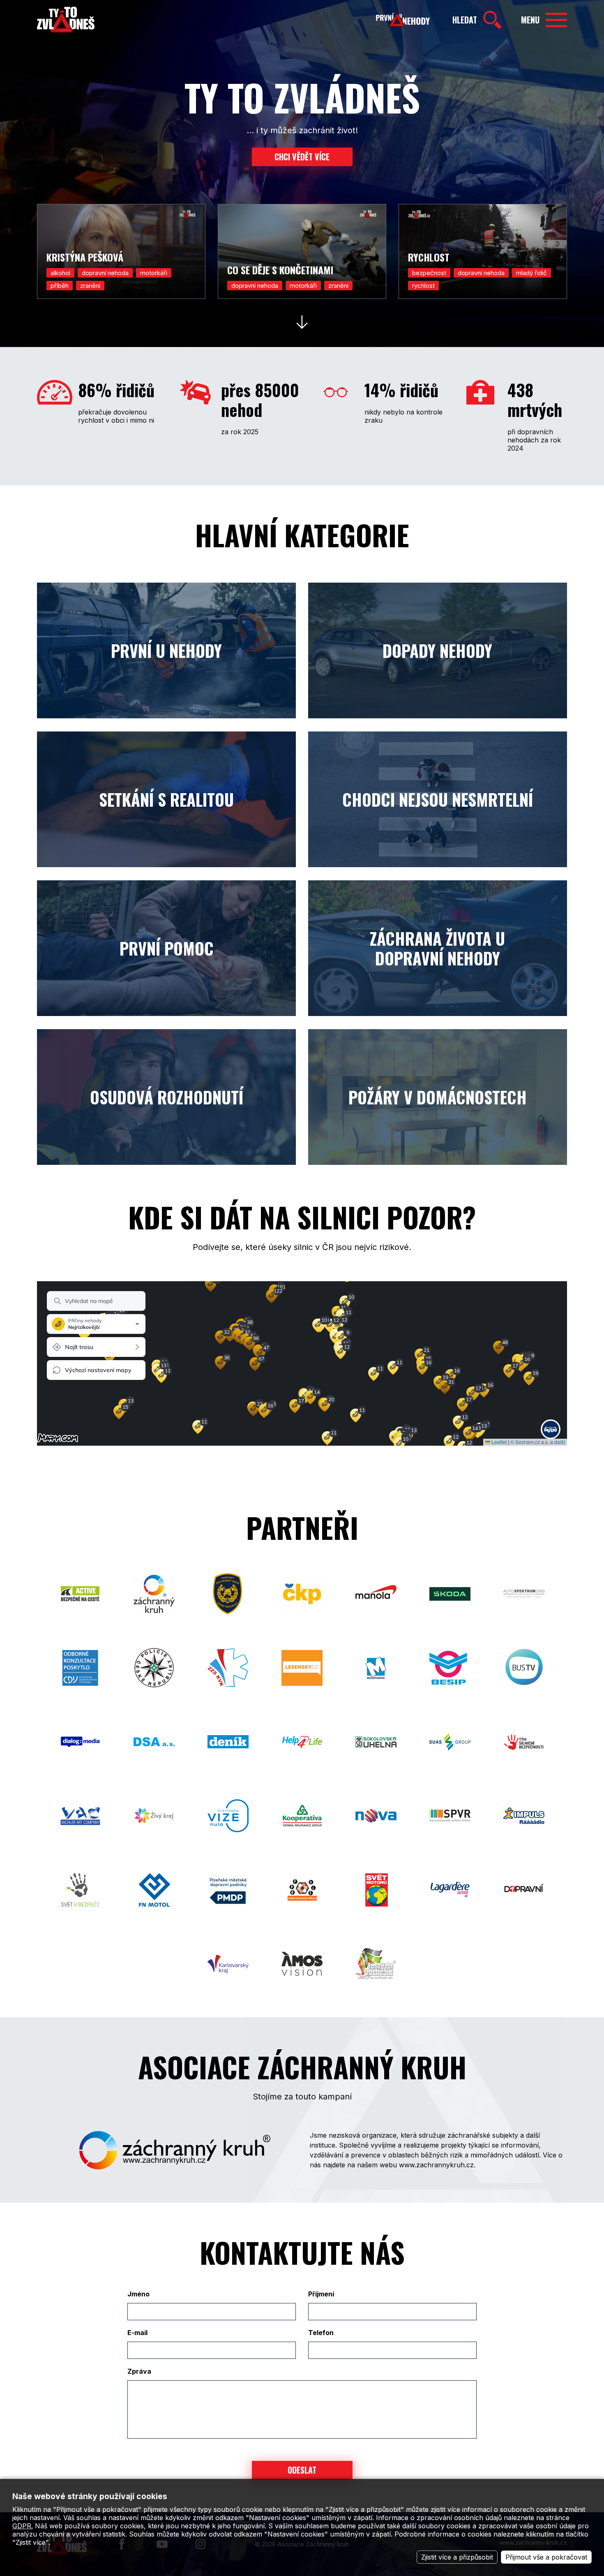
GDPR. (23, 2526)
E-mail (137, 2333)
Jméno (138, 2294)
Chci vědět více (302, 157)
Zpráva (139, 2371)
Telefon (321, 2333)
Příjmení (321, 2294)
